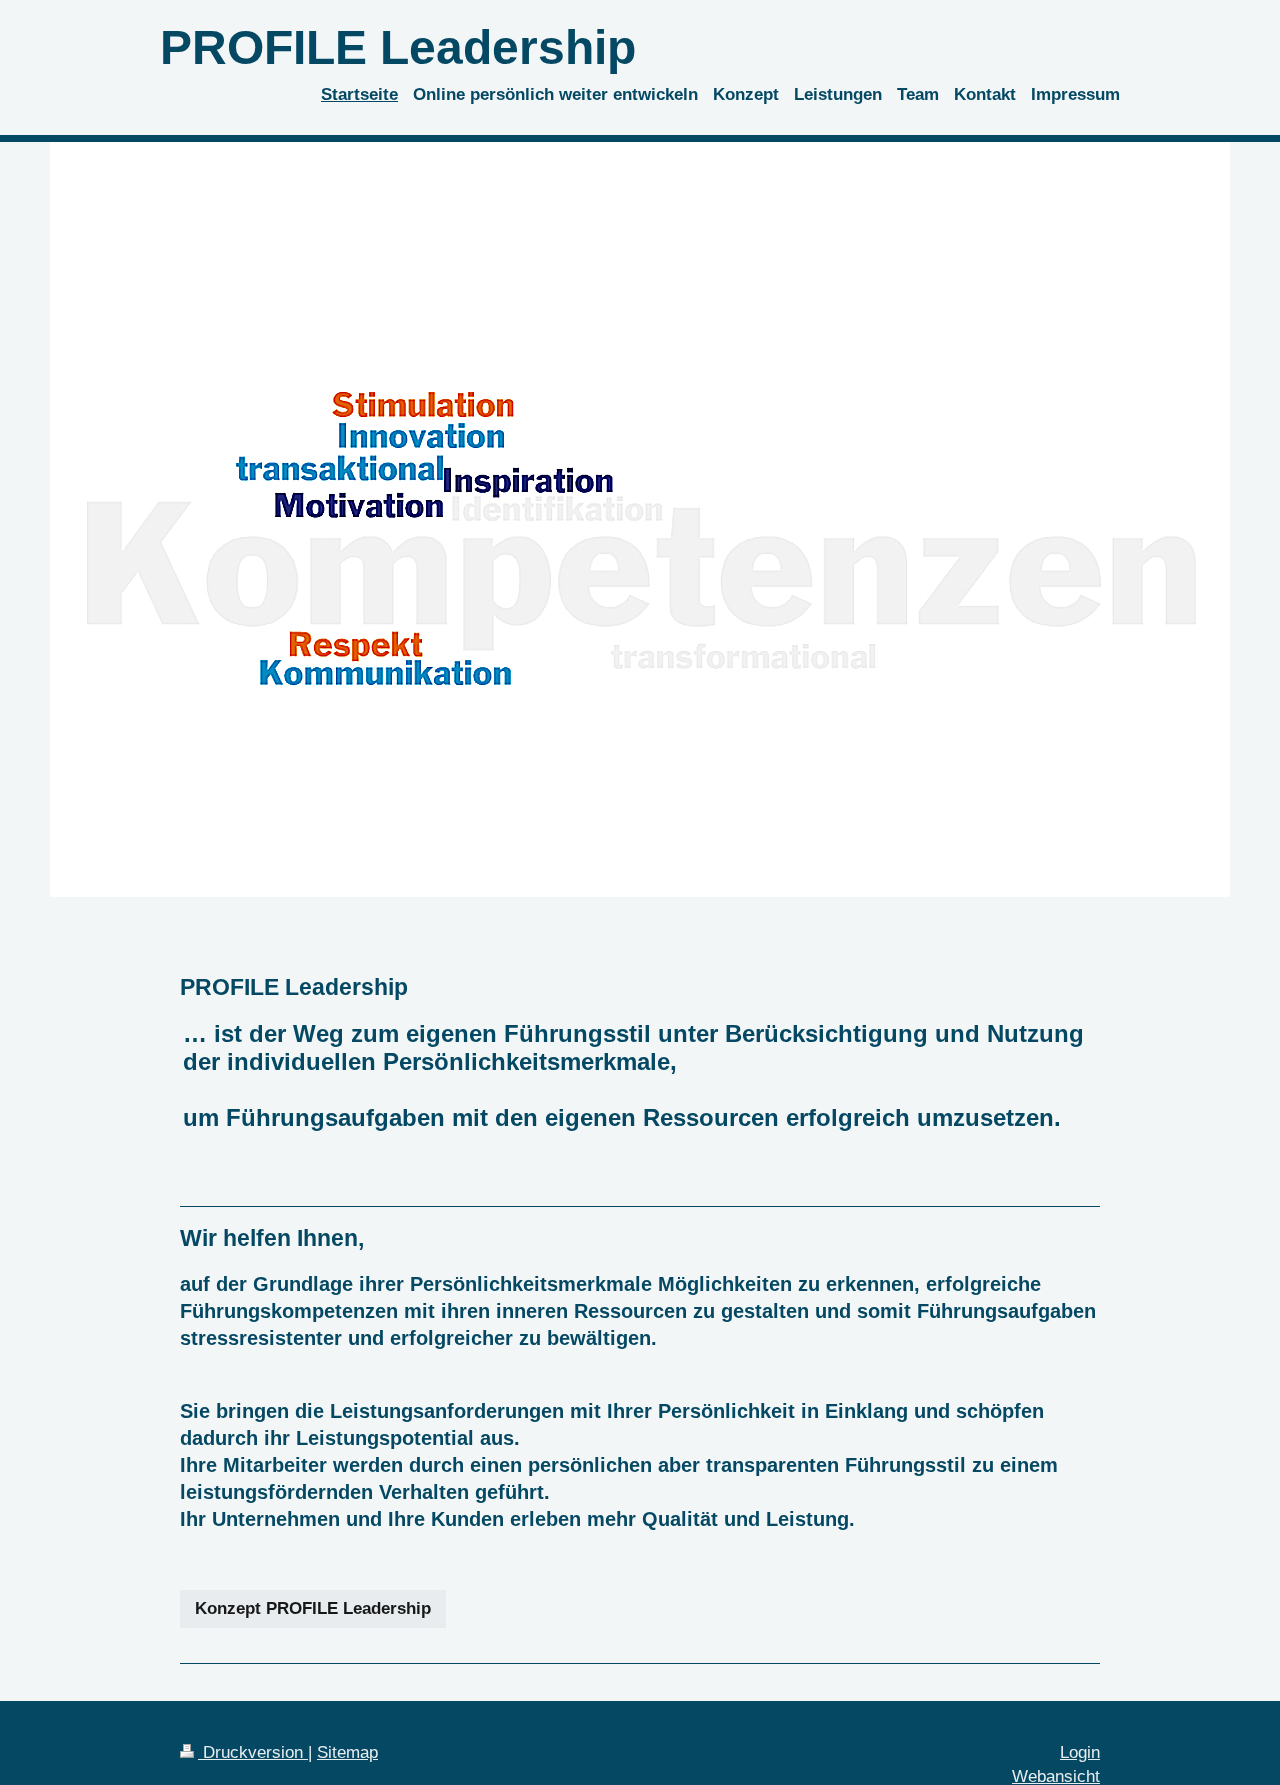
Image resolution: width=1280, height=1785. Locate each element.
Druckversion (253, 1752)
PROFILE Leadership (398, 47)
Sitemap (347, 1752)
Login (1080, 1752)
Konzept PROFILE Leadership (313, 1608)
